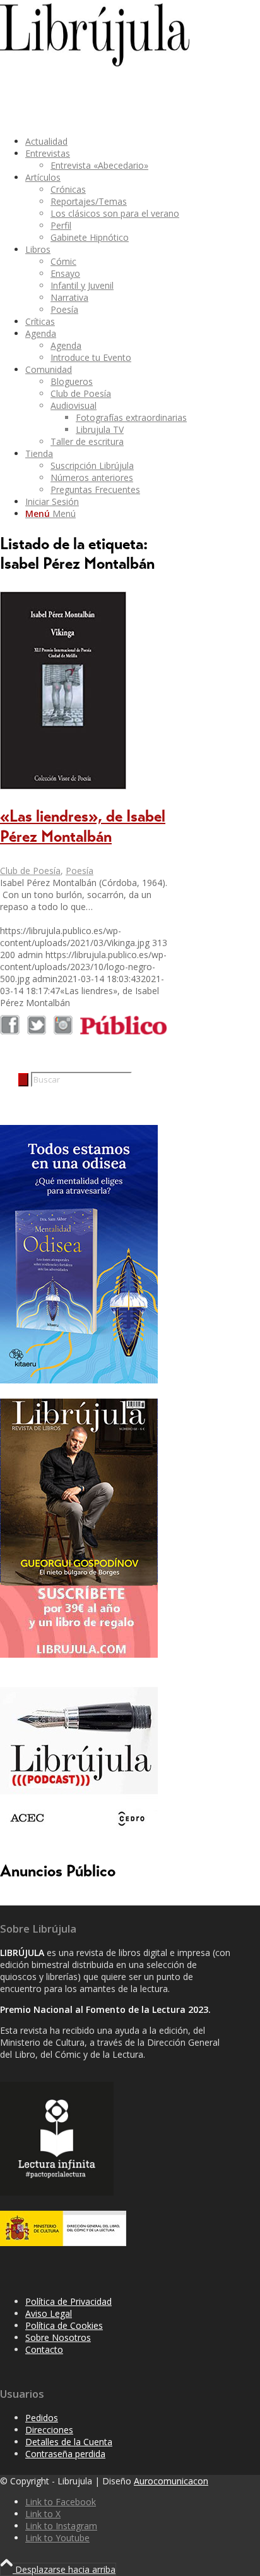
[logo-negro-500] (95, 63)
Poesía (64, 309)
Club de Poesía (30, 871)
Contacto (44, 2349)
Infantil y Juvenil (82, 285)
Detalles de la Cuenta (69, 2442)
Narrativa (69, 297)
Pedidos (42, 2418)
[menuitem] (130, 141)
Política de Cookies (64, 2325)
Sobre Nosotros (58, 2337)
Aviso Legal (49, 2313)
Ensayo (65, 273)
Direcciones (49, 2430)
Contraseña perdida (65, 2454)
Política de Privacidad (68, 2301)
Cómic (63, 261)
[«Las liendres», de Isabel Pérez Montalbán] (63, 786)
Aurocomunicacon (171, 2481)
